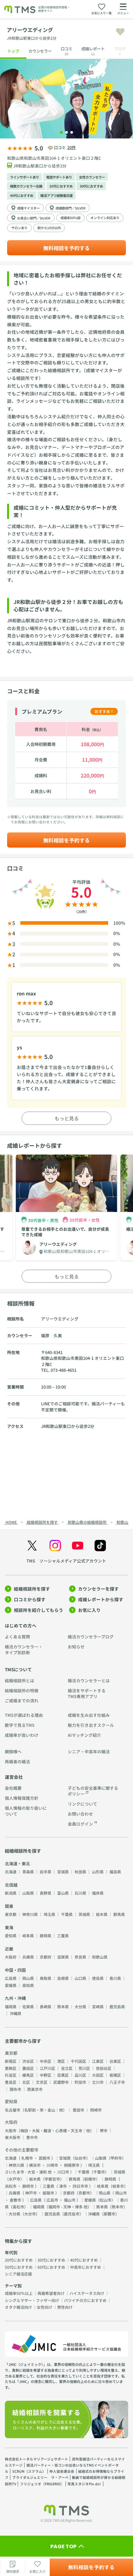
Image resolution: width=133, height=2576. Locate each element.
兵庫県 (28, 1957)
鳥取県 (46, 1978)
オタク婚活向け (18, 2307)
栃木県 (102, 1914)
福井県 (98, 1893)
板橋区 (115, 2075)
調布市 (15, 2089)
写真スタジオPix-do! (84, 2484)
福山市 (70, 2200)
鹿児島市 (72, 2214)
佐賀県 (28, 2006)
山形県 (98, 1872)
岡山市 (121, 2193)
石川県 (80, 1893)
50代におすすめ (19, 2267)
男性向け (65, 2307)
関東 (9, 1906)
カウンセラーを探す (98, 1589)
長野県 (46, 1893)
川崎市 (52, 2165)
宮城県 (63, 1872)
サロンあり (19, 228)
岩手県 (46, 1872)
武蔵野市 (61, 2082)
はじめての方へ (21, 1625)
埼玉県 (49, 1914)
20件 (72, 147)
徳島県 (98, 1978)
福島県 (115, 1872)
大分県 (80, 2006)
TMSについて (18, 1669)
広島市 (52, 2200)
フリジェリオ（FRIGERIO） (42, 2484)
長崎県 (46, 2006)
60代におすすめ (51, 2267)
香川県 (115, 1978)
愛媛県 (11, 1985)
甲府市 (116, 2158)
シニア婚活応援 (18, 2274)
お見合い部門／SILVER (34, 218)
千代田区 (78, 2061)
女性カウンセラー (92, 177)
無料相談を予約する (66, 248)
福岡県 (11, 2006)
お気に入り (89, 1610)
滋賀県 (63, 1957)
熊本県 (63, 2006)
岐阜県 (28, 1935)
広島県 (11, 1978)
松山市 (106, 2200)
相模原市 (72, 2165)
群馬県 (119, 1914)
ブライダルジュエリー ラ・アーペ (40, 2477)
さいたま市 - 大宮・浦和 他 (28, 2172)
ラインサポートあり (25, 177)
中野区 (46, 2075)
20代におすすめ (61, 186)
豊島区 (11, 2082)
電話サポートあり (59, 177)
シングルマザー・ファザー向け (32, 2300)
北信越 (11, 1885)
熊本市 (118, 2207)
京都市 (84, 2193)
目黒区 (63, 2075)
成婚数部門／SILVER (71, 208)
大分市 (30, 2214)
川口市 (63, 2172)
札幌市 (27, 2158)
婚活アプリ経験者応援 (56, 195)
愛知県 (11, 1935)
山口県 (80, 1978)
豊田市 (78, 2110)
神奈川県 (30, 1914)
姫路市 (48, 2193)
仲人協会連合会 (62, 2471)
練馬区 (28, 2075)
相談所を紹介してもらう (39, 1610)
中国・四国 (15, 1970)
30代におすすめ (91, 186)
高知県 (28, 1985)
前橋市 (90, 2179)
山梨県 (28, 1893)
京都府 (46, 1957)
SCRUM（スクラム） (29, 2471)
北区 (26, 2082)
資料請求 (13, 2571)
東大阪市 (13, 2137)
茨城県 (84, 1914)
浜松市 (11, 2186)
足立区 (67, 2068)
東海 (9, 1927)
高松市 (18, 2207)
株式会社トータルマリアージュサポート (36, 2459)
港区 (61, 2061)
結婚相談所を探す (32, 1589)
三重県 (63, 1935)
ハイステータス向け (87, 2293)
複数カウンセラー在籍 (26, 186)
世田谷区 (104, 2068)
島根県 (63, 1978)
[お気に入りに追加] (120, 32)
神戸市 (31, 2193)
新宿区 (11, 2061)
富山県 (63, 1893)
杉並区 (11, 2075)
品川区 (80, 2075)
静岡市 (28, 2186)
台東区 (115, 2061)
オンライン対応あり (105, 218)
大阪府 (11, 1957)
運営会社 (14, 1777)
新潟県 (11, 1893)
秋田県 (80, 1872)
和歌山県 (100, 1957)
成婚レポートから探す (101, 1599)
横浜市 (35, 2165)
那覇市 (109, 2214)
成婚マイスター (28, 208)
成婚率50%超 (70, 218)
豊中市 (32, 2137)
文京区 (42, 2082)
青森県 (28, 1872)
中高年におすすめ (86, 2267)
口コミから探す (30, 1599)
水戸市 (15, 2179)
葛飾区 (11, 2068)
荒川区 (84, 2068)
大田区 (98, 2075)
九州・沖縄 (15, 1998)
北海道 (11, 1872)
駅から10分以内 (49, 228)
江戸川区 (47, 2068)
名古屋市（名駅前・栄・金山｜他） (36, 2110)
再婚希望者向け (51, 2293)
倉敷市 (15, 2200)
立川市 (98, 2082)
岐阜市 (118, 2186)
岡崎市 (96, 2110)
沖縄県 (15, 2013)
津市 (63, 2186)
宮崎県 (98, 2006)
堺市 (104, 2130)
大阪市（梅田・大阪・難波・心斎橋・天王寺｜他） (49, 2130)
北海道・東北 (17, 1863)
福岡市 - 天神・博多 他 (68, 2207)
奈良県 (80, 1957)
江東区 (98, 2061)
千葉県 (67, 1914)
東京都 (11, 1914)
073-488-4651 (64, 1370)
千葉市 (99, 2172)
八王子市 (117, 2082)
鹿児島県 (117, 2006)
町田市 (80, 2082)
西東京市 (35, 2089)
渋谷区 (28, 2061)
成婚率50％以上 (19, 2293)
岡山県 (28, 1978)
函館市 (45, 2158)
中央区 (46, 2061)
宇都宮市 (52, 2179)
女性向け (45, 2307)
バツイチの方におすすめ (85, 2300)
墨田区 (28, 2068)
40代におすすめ (22, 195)
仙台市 (80, 2158)
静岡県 (46, 1935)
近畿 (9, 1949)
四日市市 (80, 2186)
